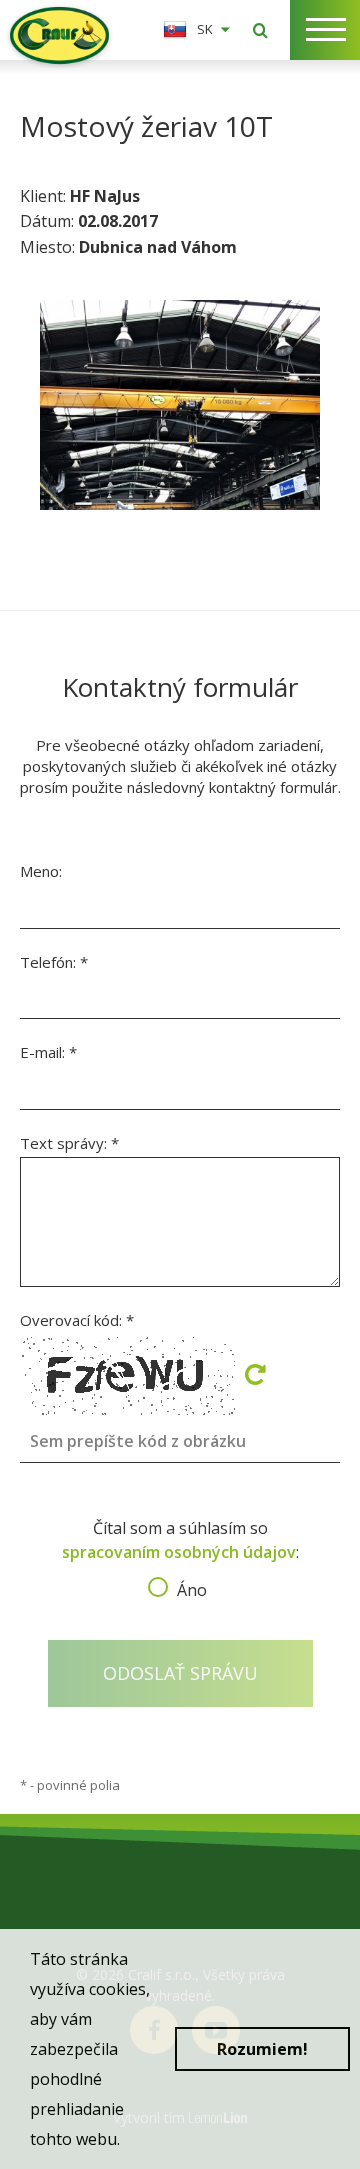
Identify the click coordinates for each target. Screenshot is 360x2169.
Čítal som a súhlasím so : (180, 1553)
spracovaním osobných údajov (179, 1552)
